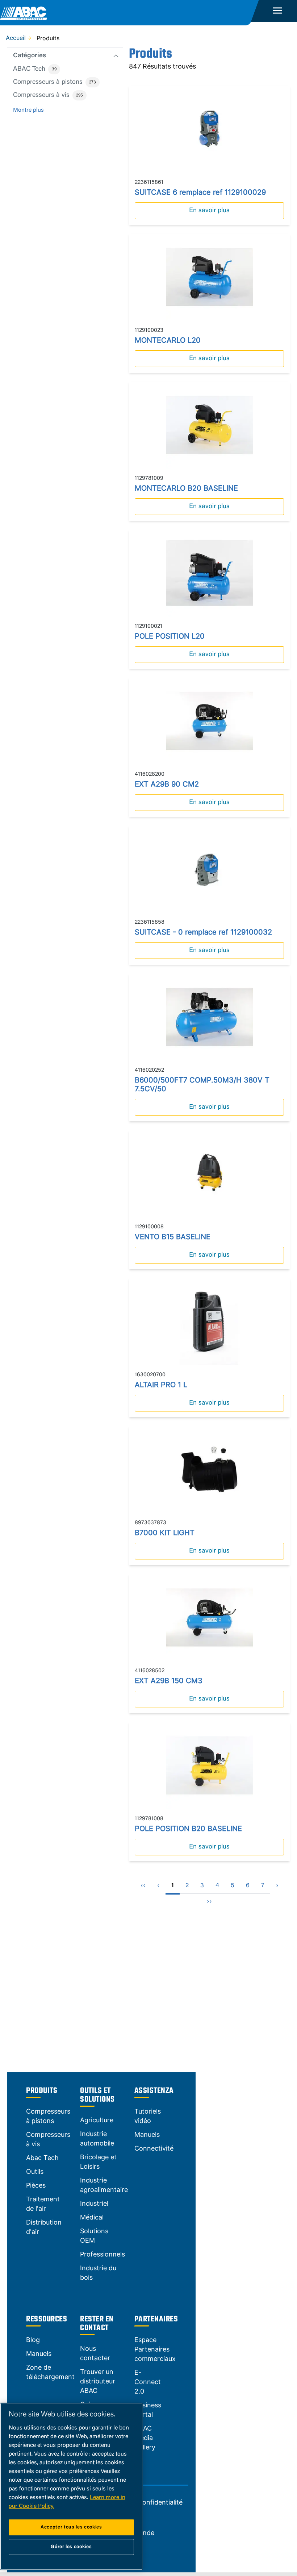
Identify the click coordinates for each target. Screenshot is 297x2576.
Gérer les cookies (71, 2547)
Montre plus (28, 110)
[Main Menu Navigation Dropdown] (278, 11)
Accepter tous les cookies (71, 2527)
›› (209, 1902)
